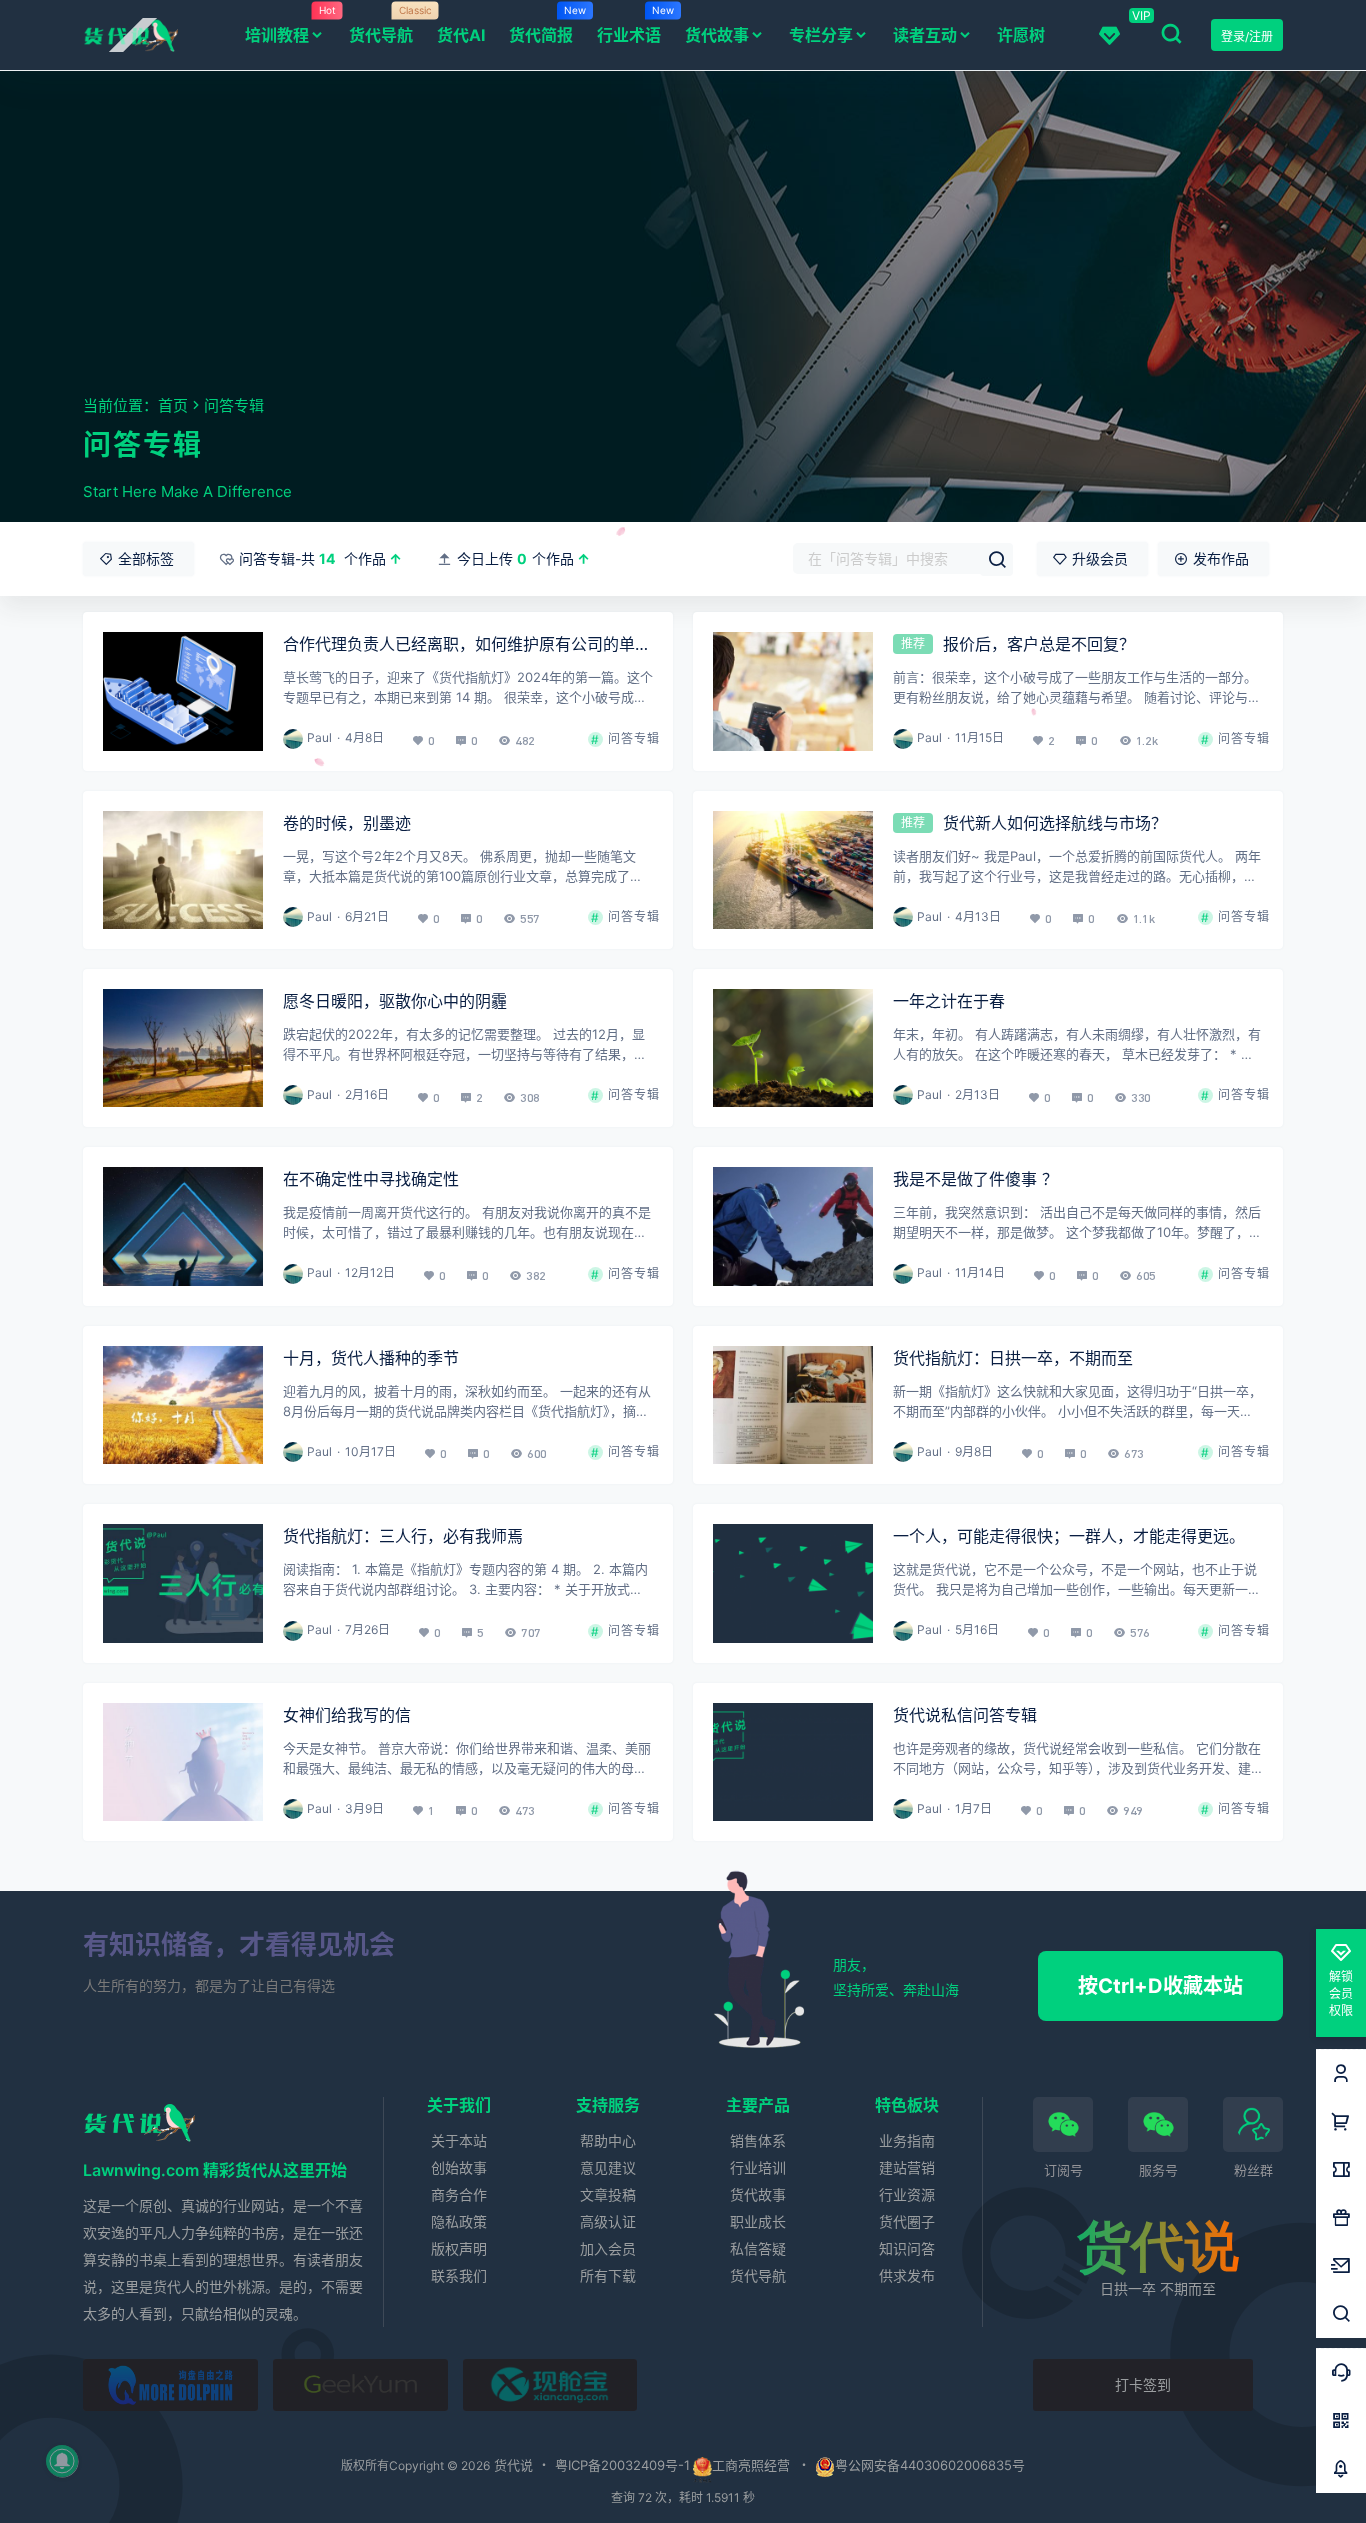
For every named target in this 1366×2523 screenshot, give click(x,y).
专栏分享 (821, 35)
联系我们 (459, 2275)
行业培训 (758, 2167)
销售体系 (758, 2140)
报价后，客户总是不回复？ (1039, 644)
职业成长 (758, 2221)
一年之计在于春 (949, 1001)
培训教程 (290, 24)
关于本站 (459, 2140)
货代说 (511, 2465)
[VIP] (1109, 35)
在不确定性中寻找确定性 (371, 1179)
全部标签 (146, 558)
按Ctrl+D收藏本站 (1160, 1986)
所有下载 (608, 2275)
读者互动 (925, 35)
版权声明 (459, 2248)
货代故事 (717, 35)
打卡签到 (1143, 2384)
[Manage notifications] (62, 2461)
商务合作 (459, 2194)
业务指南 (907, 2140)
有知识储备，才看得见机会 (239, 1944)
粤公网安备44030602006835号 (930, 2465)
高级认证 (608, 2221)
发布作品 (1221, 558)
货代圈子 (907, 2221)
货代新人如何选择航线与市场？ (1055, 823)
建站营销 (907, 2167)
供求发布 (907, 2275)
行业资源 (907, 2194)
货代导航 (758, 2275)
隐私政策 (459, 2221)
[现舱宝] (550, 2385)
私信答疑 (758, 2248)
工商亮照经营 (751, 2465)
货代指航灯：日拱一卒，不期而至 (1013, 1358)
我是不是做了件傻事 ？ (975, 1179)
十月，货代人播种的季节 (371, 1358)
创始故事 (459, 2167)
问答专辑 (628, 738)
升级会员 (1100, 558)
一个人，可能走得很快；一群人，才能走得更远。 (1069, 1536)
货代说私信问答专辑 (965, 1715)
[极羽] (360, 2385)
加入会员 (608, 2248)
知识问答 (907, 2248)
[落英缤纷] (170, 2385)
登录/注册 (1247, 36)
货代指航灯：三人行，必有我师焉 (403, 1536)
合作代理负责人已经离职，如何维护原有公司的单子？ (459, 645)
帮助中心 (608, 2140)
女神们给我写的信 (347, 1715)
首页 (173, 405)
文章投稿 (608, 2194)
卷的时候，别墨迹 (347, 823)
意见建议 (608, 2167)
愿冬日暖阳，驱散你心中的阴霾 (395, 1001)
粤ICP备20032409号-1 (622, 2465)
